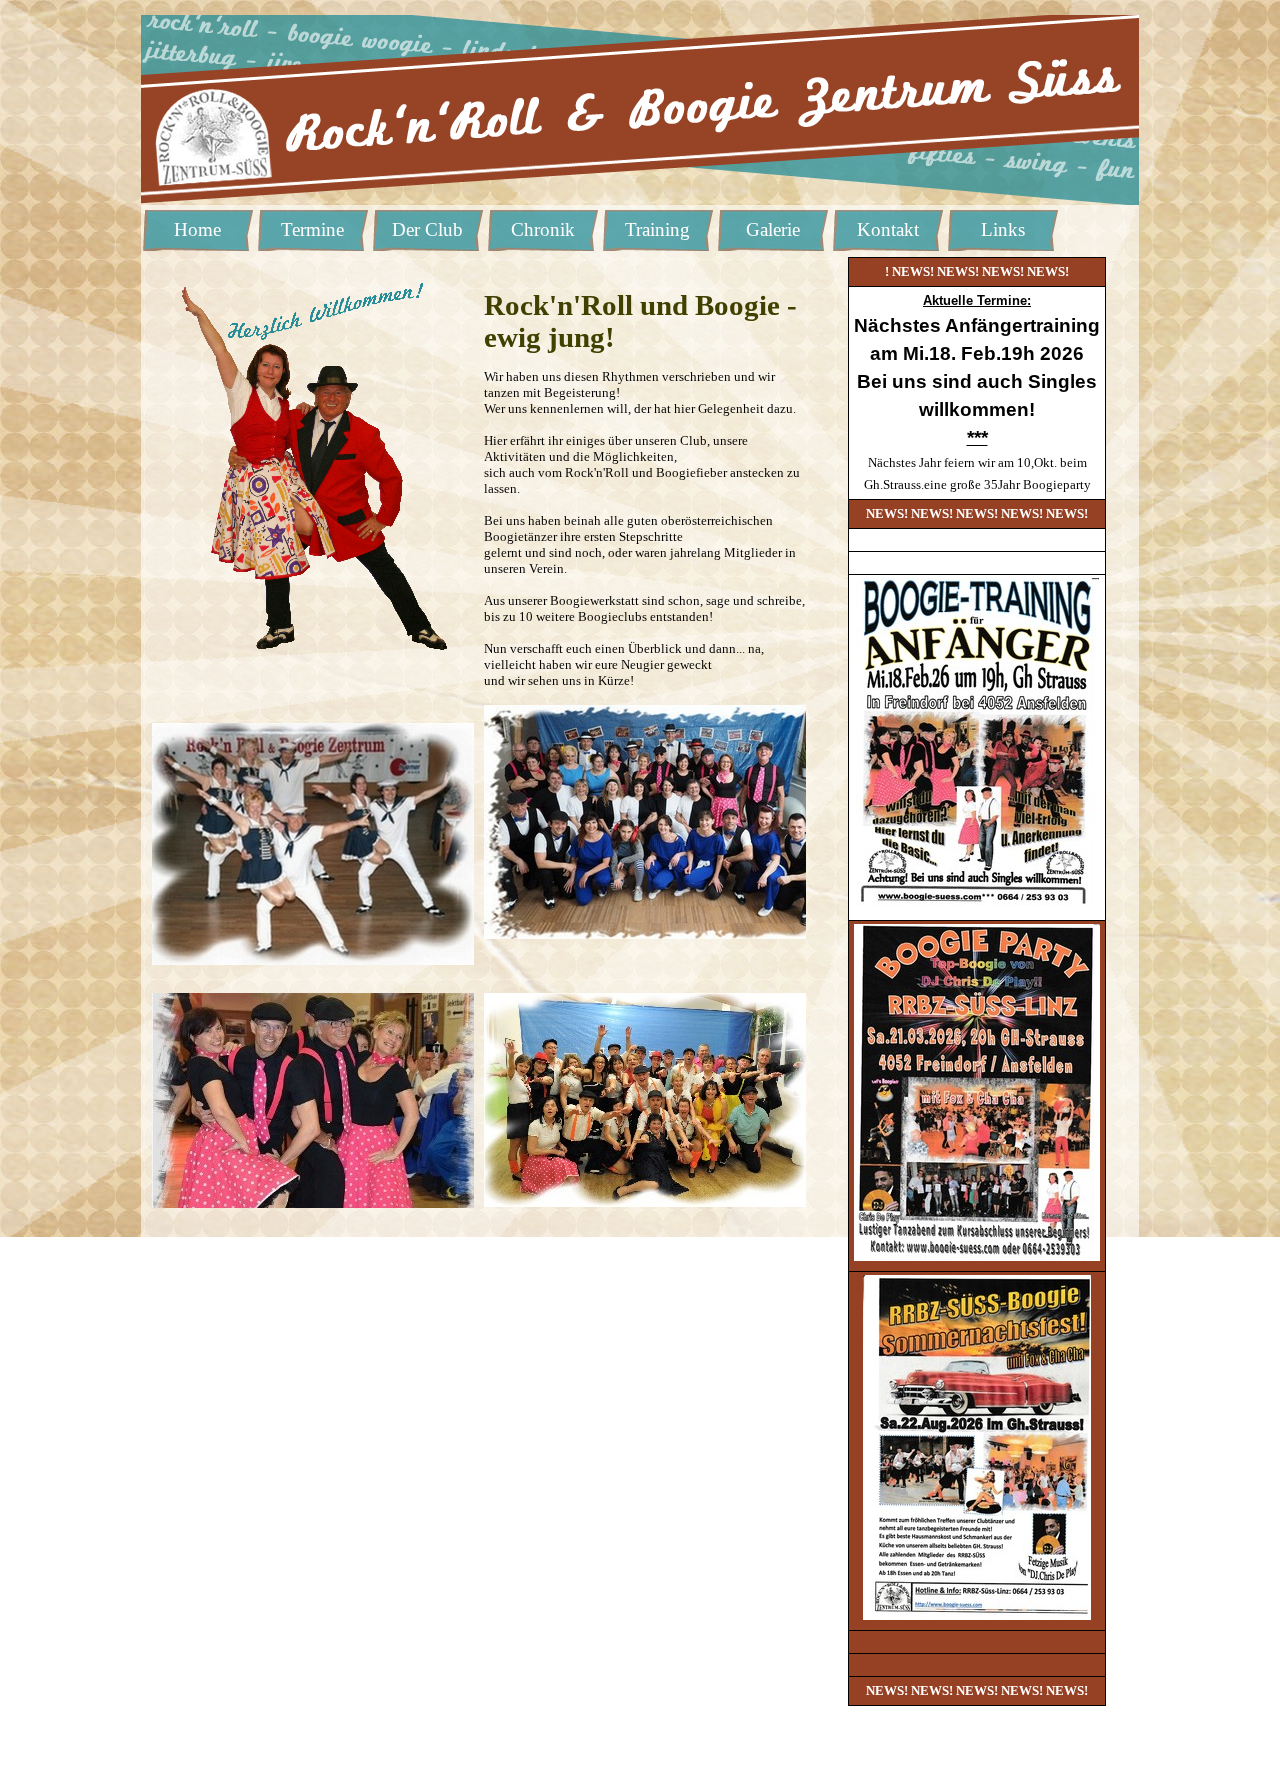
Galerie (773, 229)
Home (197, 229)
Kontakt (888, 229)
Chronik (543, 229)
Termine (312, 229)
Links (1003, 229)
